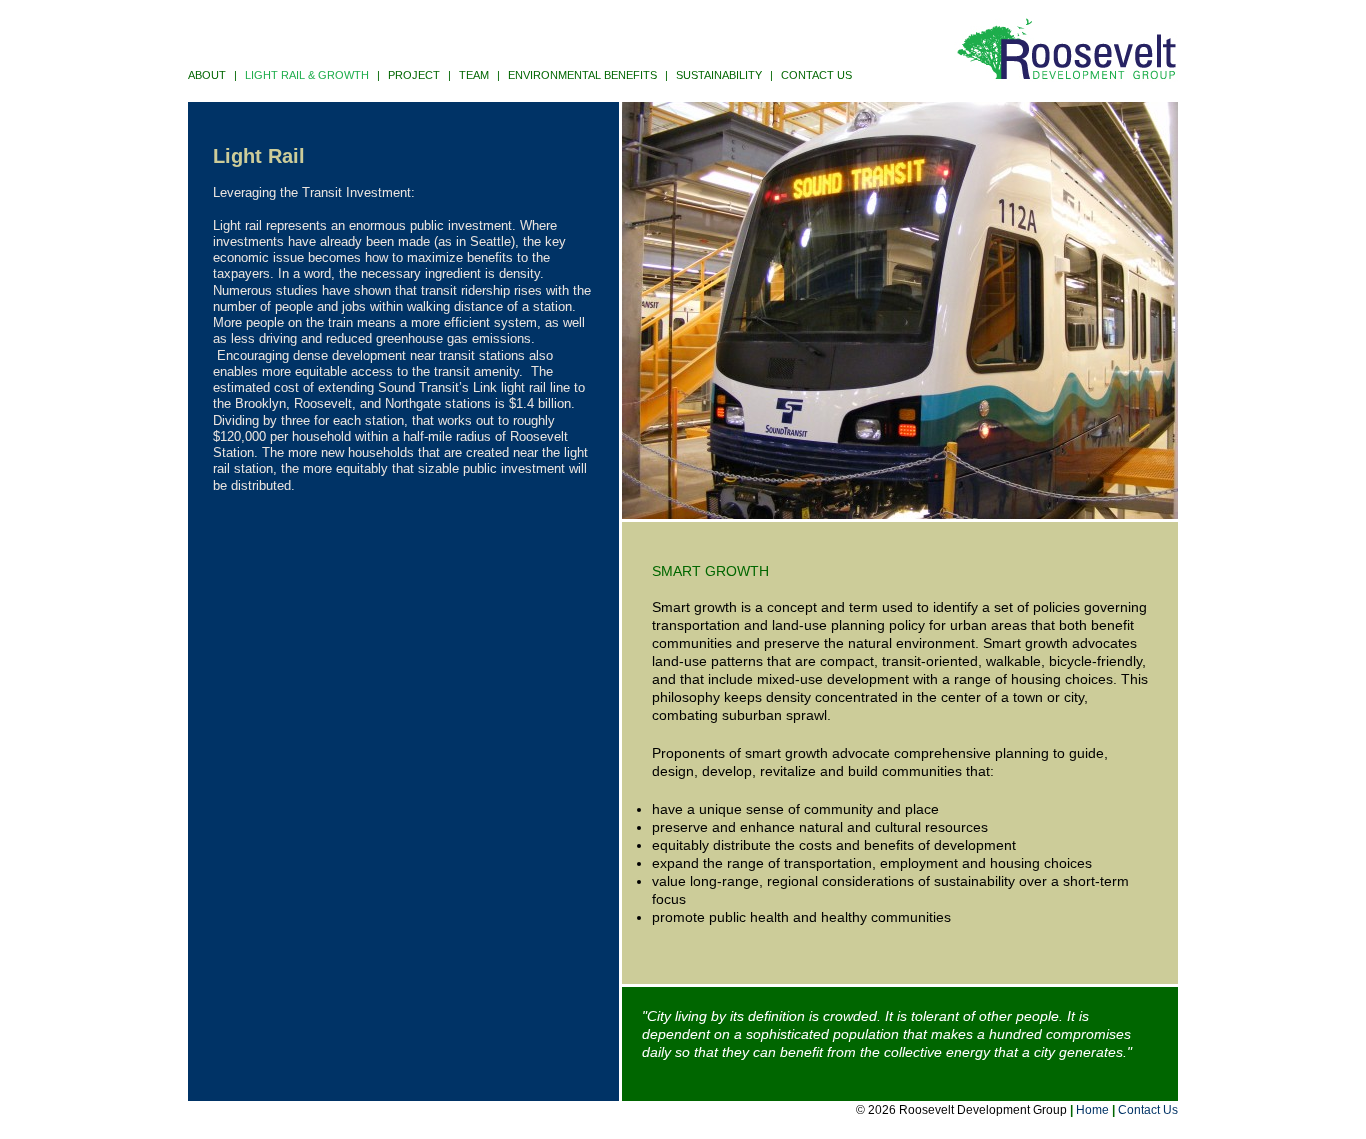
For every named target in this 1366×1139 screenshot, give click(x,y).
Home (1092, 1110)
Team (474, 75)
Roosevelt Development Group (1066, 50)
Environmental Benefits (582, 75)
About (207, 75)
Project (414, 75)
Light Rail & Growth (307, 75)
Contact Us (816, 75)
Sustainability (719, 75)
